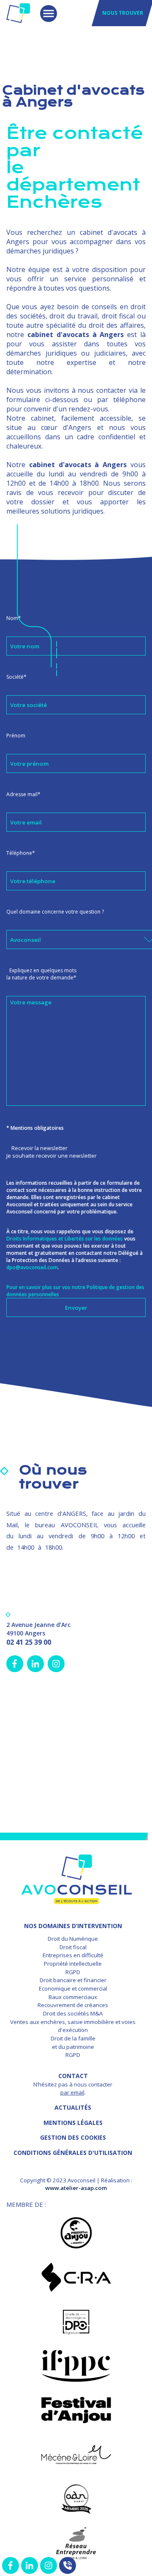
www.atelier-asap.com (76, 2188)
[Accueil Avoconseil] (18, 13)
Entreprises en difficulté (73, 1955)
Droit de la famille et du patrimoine (73, 2043)
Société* (16, 677)
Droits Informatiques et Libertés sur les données (65, 1239)
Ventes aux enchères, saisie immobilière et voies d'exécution (73, 2026)
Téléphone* (21, 853)
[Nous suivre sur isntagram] (49, 2565)
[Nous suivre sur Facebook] (11, 2565)
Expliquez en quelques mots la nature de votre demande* (41, 974)
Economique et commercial (73, 1988)
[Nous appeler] (68, 2565)
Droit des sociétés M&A (73, 2013)
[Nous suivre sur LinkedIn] (30, 2565)
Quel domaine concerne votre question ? (55, 912)
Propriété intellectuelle (73, 1964)
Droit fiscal (73, 1947)
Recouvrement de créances (73, 2005)
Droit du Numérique (73, 1939)
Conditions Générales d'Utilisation (73, 2153)
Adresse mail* (23, 794)
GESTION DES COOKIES (73, 2137)
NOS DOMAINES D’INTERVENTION (73, 1926)
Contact (73, 2076)
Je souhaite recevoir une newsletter (52, 1156)
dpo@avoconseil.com (32, 1267)
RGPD (73, 1972)
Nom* (14, 618)
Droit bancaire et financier (73, 1980)
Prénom (16, 736)
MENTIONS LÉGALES (73, 2123)
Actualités (73, 2107)
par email (72, 2092)
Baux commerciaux (73, 1997)
